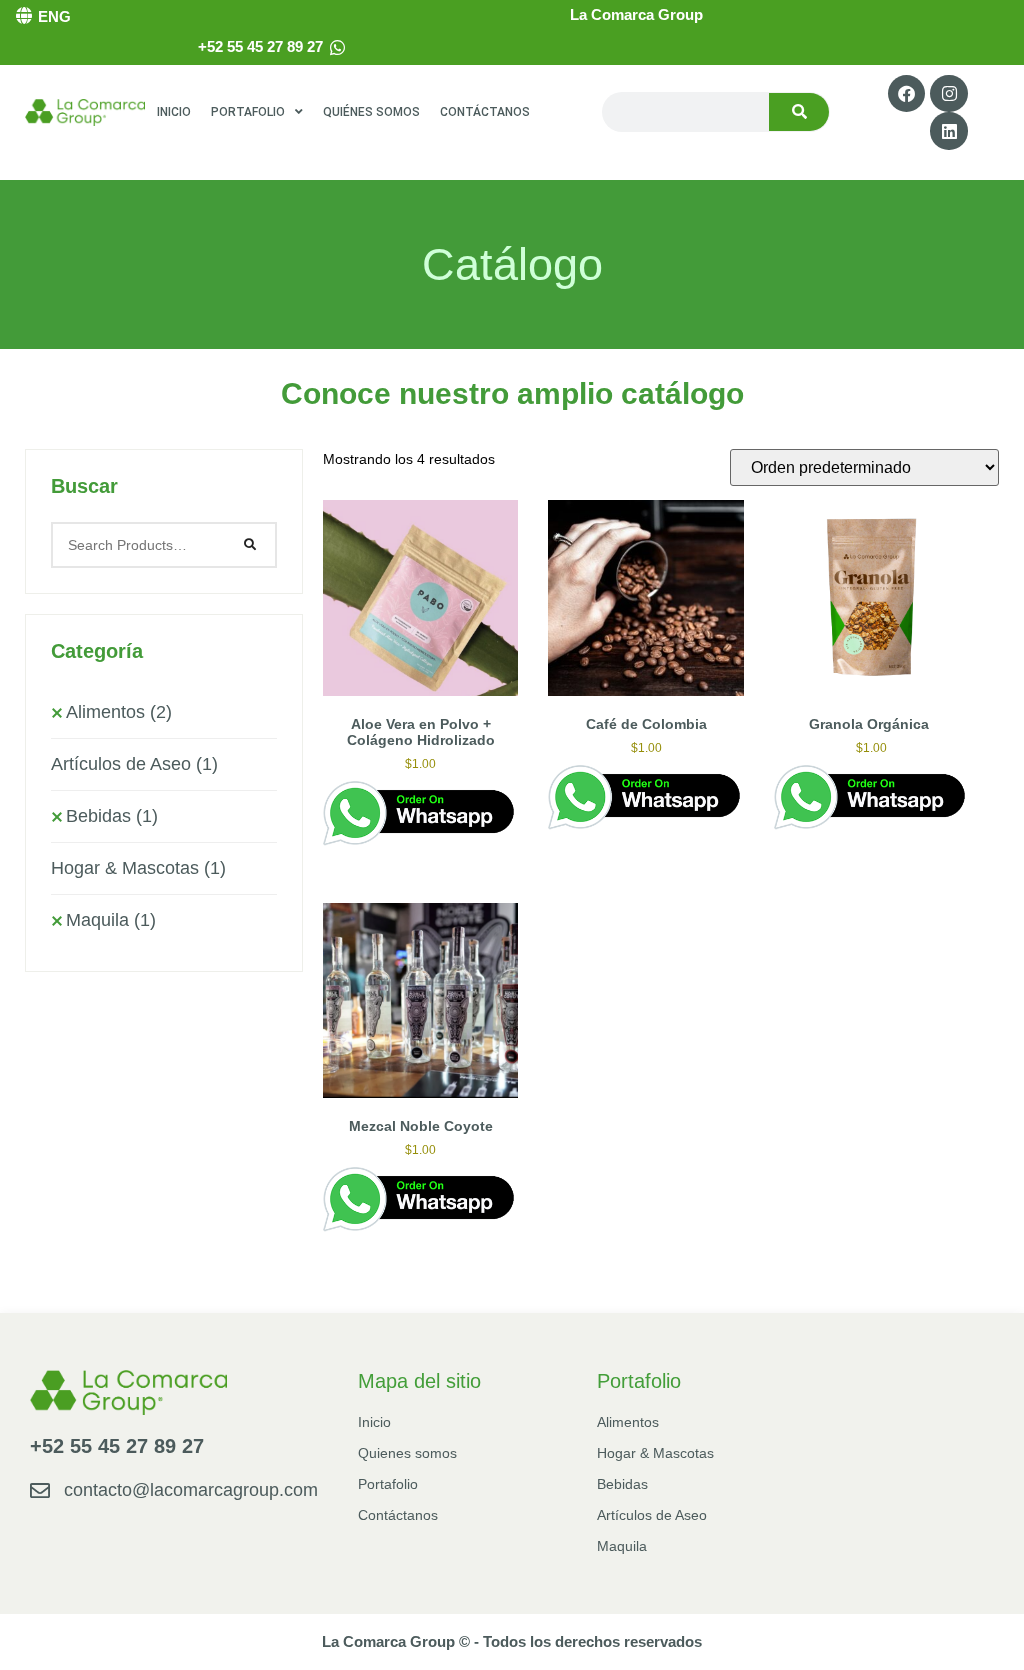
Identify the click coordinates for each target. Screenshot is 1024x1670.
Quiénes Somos (371, 112)
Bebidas (112, 816)
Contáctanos (485, 112)
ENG (54, 16)
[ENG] (23, 15)
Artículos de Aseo (134, 764)
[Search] (799, 112)
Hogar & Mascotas (138, 868)
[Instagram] (948, 93)
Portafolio (248, 112)
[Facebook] (906, 93)
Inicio (174, 112)
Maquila (111, 920)
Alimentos (119, 712)
